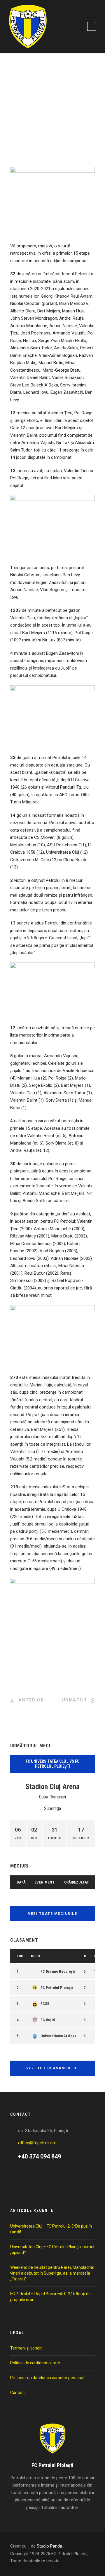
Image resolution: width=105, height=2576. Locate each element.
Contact (17, 2392)
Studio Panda (49, 2546)
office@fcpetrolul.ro (37, 2143)
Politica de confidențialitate (35, 2363)
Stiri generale (58, 132)
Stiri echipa (30, 132)
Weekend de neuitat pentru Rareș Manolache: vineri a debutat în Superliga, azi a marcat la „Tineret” (52, 2273)
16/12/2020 (26, 124)
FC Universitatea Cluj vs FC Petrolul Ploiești (52, 1764)
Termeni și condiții (27, 2348)
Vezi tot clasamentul (52, 2068)
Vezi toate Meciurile (52, 1914)
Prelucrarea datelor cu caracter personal (47, 2378)
